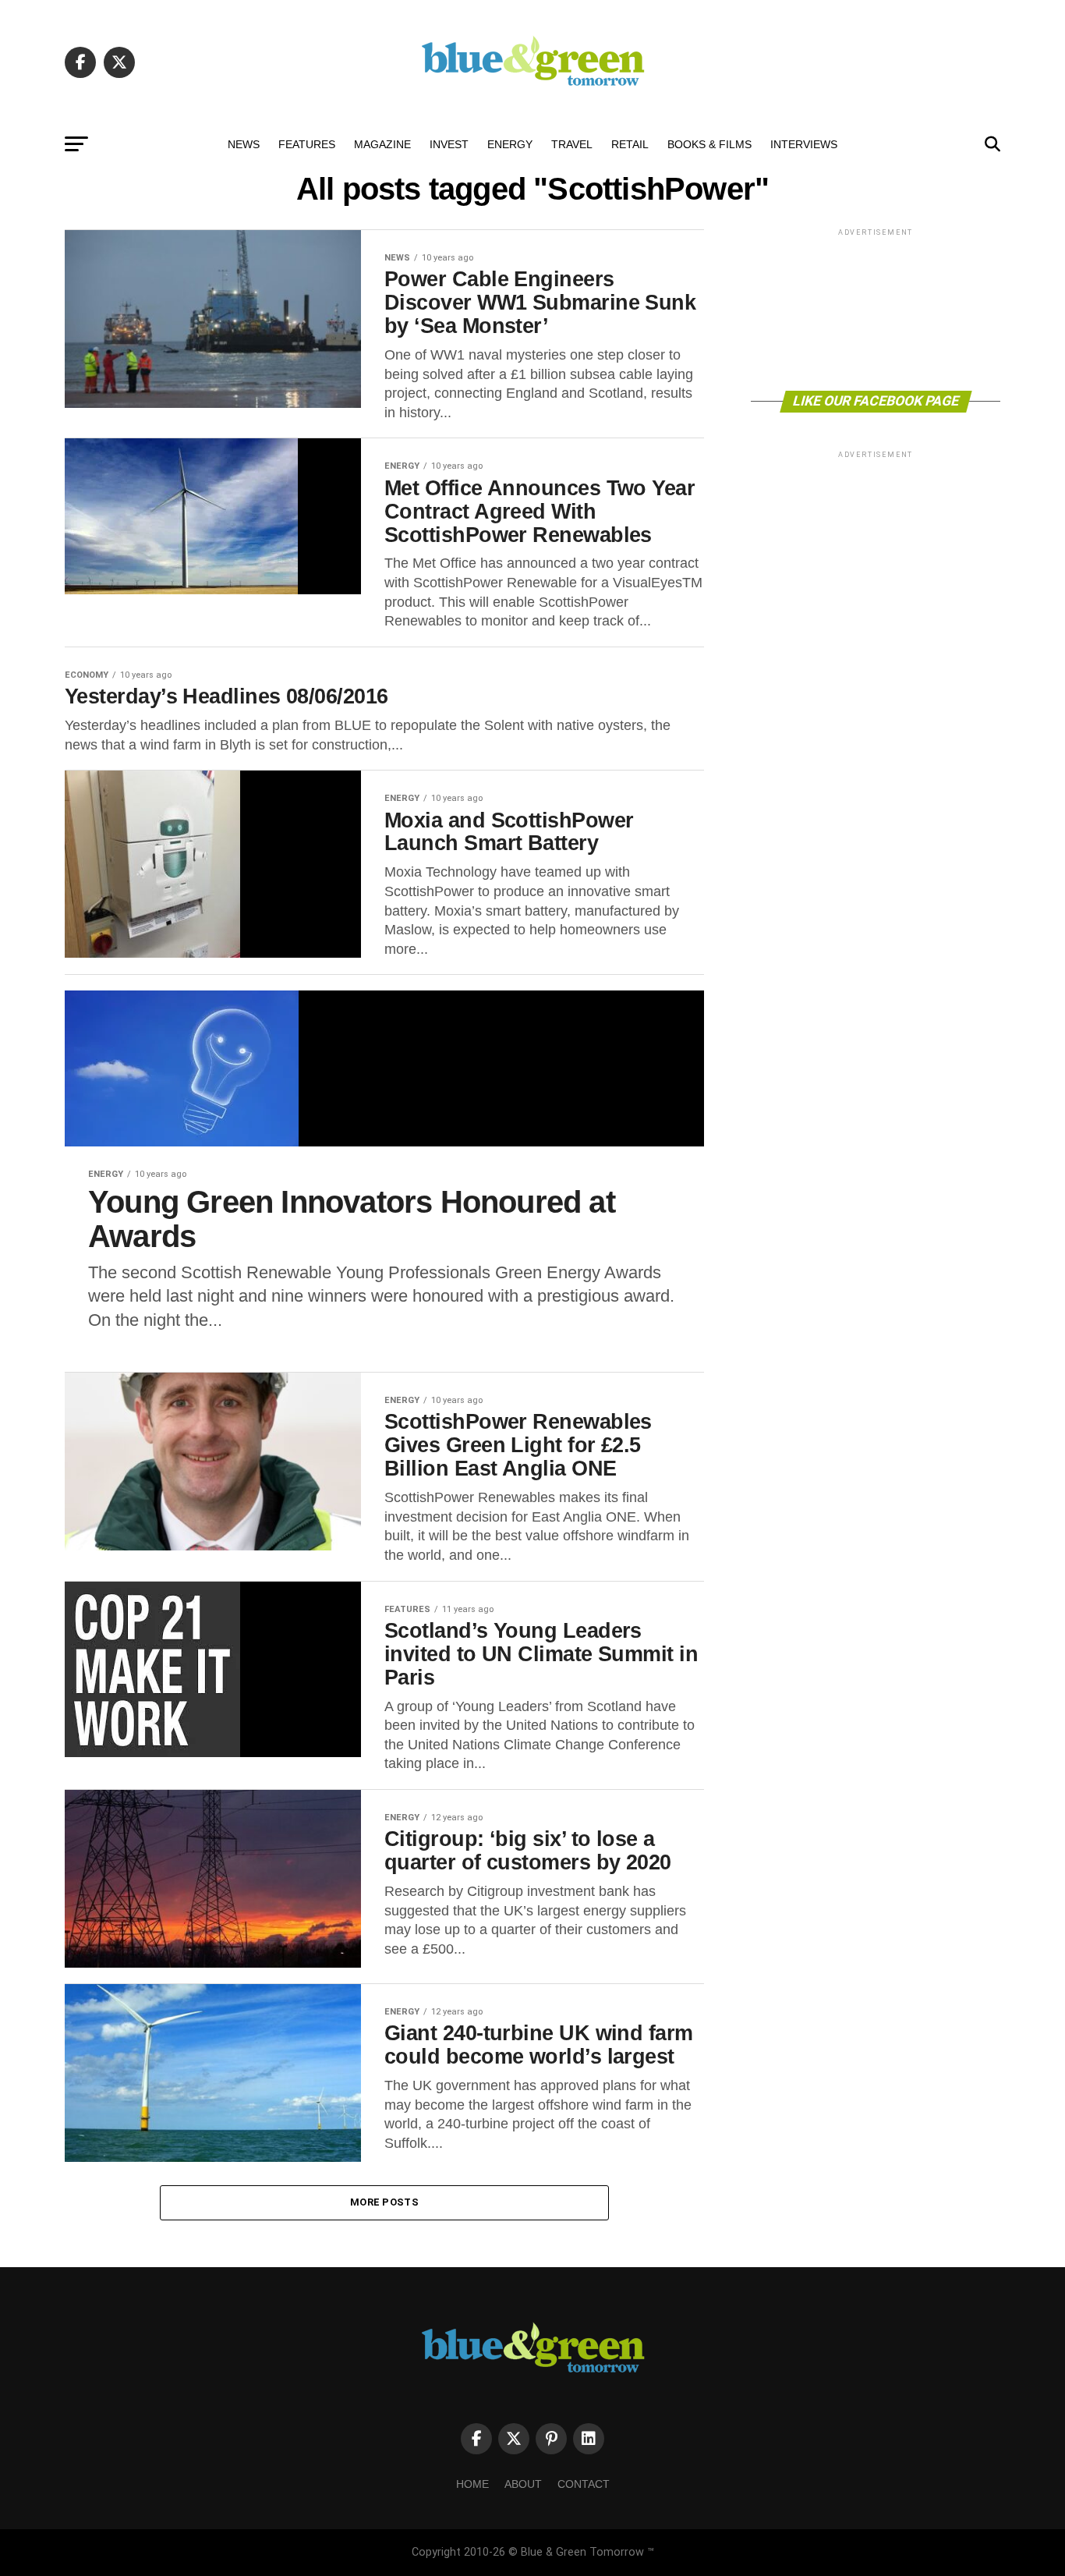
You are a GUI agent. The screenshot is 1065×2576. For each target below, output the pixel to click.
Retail (630, 144)
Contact (584, 2484)
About (523, 2484)
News (244, 144)
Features (307, 144)
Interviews (804, 144)
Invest (449, 144)
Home (472, 2484)
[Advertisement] (876, 308)
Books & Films (709, 144)
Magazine (382, 144)
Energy (510, 144)
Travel (572, 144)
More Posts (384, 2202)
